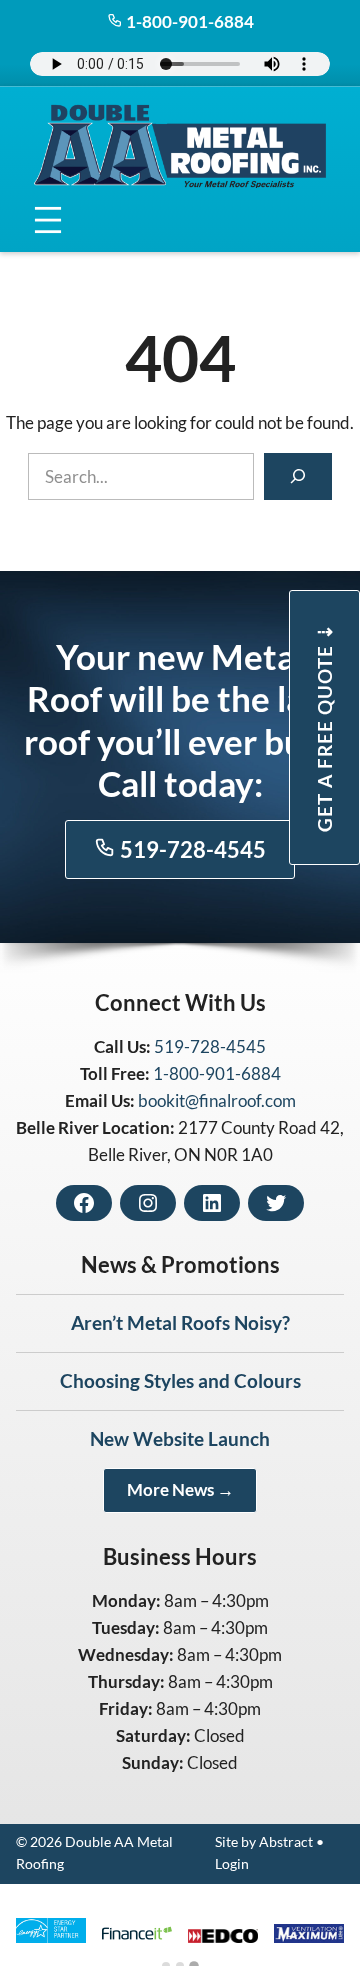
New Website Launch (180, 1438)
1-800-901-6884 (188, 21)
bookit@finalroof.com (217, 1100)
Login (232, 1864)
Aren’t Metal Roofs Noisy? (180, 1322)
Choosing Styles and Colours (180, 1380)
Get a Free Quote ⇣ (324, 727)
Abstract (286, 1842)
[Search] (298, 477)
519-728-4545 (191, 850)
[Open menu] (48, 220)
